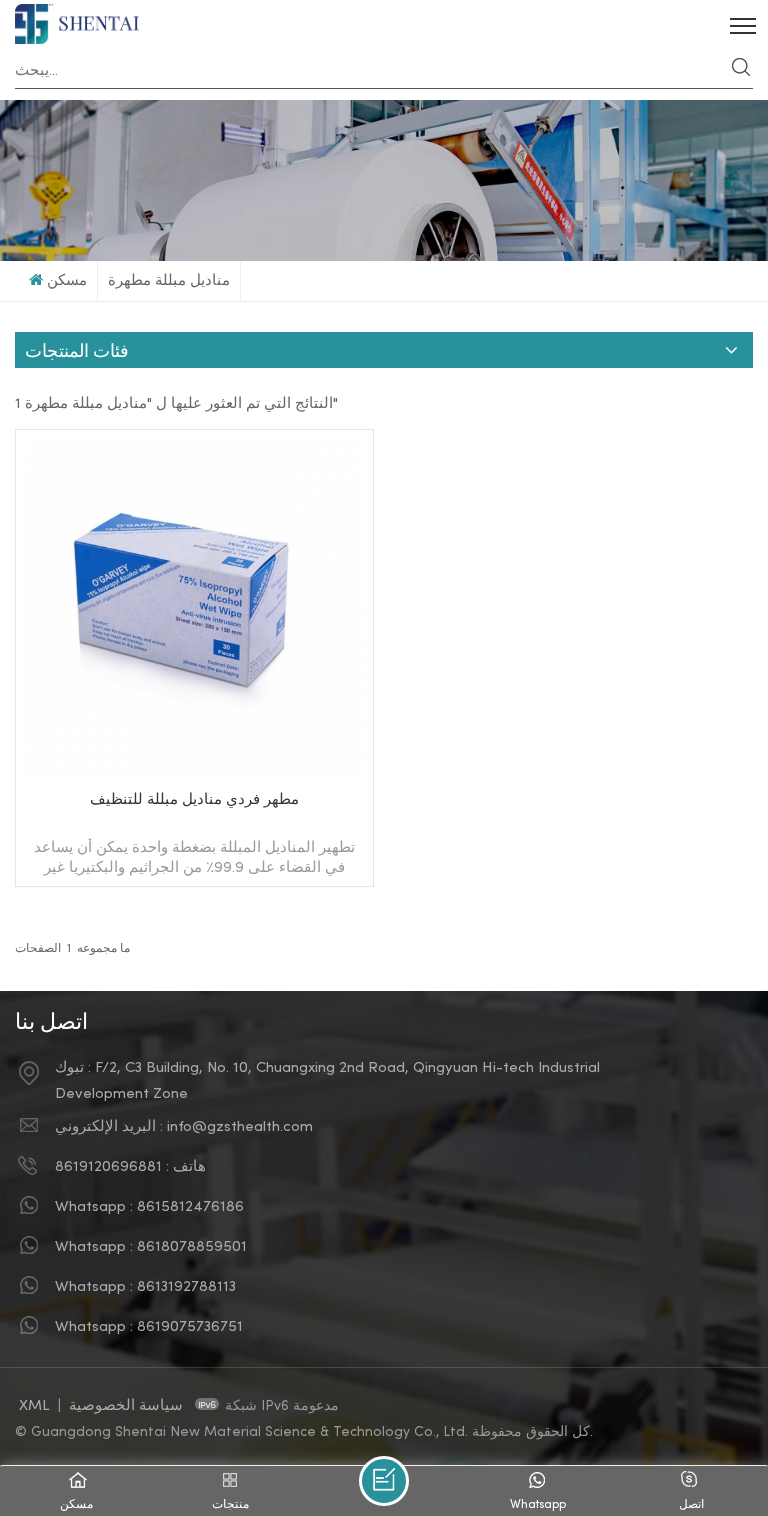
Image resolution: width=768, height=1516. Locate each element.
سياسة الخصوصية (128, 1406)
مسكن (67, 281)
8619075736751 (190, 1327)
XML (34, 1406)
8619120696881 (108, 1167)
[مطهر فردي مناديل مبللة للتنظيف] (194, 775)
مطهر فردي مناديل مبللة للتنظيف (194, 800)
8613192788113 (186, 1287)
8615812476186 (190, 1207)
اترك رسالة (384, 1481)
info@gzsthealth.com (240, 1127)
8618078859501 (192, 1247)
